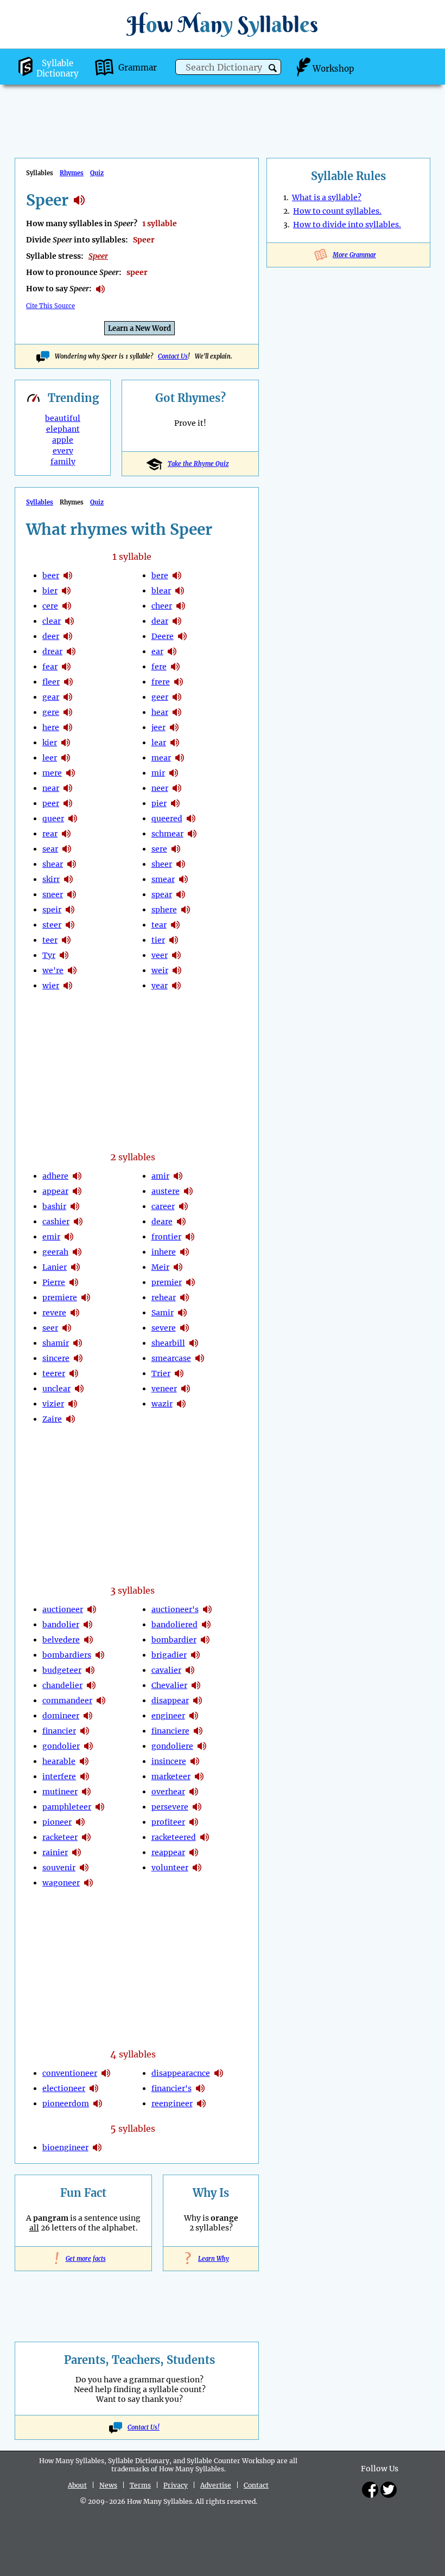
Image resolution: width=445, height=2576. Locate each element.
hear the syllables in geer (177, 697)
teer (50, 940)
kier (50, 743)
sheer (162, 864)
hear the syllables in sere (176, 849)
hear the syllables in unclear (79, 1389)
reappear (168, 1852)
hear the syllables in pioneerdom (98, 2104)
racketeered (174, 1837)
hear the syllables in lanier (75, 1267)
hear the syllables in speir (70, 910)
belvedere (61, 1640)
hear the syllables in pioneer (80, 1822)
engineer (168, 1716)
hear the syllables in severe (185, 1328)
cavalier (166, 1670)
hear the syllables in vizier (73, 1404)
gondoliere (172, 1746)
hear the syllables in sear (67, 849)
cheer (162, 606)
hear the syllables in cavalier (190, 1670)
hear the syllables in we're (72, 970)
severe (164, 1328)
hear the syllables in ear (172, 651)
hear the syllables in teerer (74, 1373)
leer (50, 758)
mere (52, 773)
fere (159, 667)
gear (51, 697)
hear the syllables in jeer (174, 727)
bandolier (61, 1625)
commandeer (67, 1701)
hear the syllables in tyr (64, 955)
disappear (170, 1701)
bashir (54, 1206)
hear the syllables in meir (178, 1267)
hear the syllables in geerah (77, 1252)
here (51, 727)
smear (163, 879)
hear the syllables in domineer (88, 1716)
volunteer (170, 1868)
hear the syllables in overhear (194, 1792)
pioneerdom (66, 2104)
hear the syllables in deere (182, 636)
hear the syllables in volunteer (197, 1868)
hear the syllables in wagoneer (88, 1883)
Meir (160, 1267)
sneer (53, 894)
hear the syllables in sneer (72, 894)
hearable (59, 1761)
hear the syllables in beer (68, 576)
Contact (256, 2485)
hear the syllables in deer (68, 636)
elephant (63, 429)
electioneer (64, 2088)
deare (162, 1222)
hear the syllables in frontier (190, 1237)
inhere (164, 1252)
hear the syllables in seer (67, 1328)
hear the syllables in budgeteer (90, 1670)
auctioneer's (175, 1609)
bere (160, 576)
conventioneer (70, 2073)
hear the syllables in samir (182, 1313)
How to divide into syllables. (347, 225)
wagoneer (61, 1883)
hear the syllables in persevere (197, 1807)
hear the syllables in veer (176, 955)
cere (50, 606)
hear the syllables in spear (181, 894)
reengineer (172, 2104)
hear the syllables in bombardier (205, 1640)
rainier (55, 1852)
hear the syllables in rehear (185, 1297)
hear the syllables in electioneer (94, 2088)
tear (159, 925)
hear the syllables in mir (174, 773)
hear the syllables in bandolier (88, 1625)
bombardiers (67, 1655)
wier (51, 986)
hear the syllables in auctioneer (92, 1609)
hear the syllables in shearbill (194, 1343)
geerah (55, 1252)
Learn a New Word (139, 328)
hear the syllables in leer (66, 758)
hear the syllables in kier (66, 743)
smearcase (171, 1358)
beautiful (63, 418)
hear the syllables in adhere (77, 1176)
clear (52, 621)
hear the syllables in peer (68, 803)
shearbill (168, 1343)
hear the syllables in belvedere (88, 1640)
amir (160, 1176)
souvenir (59, 1868)
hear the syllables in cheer (181, 606)
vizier (53, 1404)
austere (166, 1191)
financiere (170, 1731)
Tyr (49, 955)
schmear (167, 834)
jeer (158, 727)
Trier (161, 1373)
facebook (370, 2490)
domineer (61, 1716)
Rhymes (72, 173)
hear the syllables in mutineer (86, 1792)
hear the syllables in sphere (186, 910)
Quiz (97, 173)
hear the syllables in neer (177, 788)
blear (161, 591)
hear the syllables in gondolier (88, 1746)
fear (50, 667)
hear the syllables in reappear (194, 1852)
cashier (56, 1222)
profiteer (168, 1822)
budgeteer (62, 1670)
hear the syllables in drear (71, 651)
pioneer (57, 1822)
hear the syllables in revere (75, 1313)
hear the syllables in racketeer (86, 1837)
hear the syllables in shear (72, 864)
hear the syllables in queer (73, 819)
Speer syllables (79, 200)
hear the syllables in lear (175, 743)
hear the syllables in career (183, 1206)
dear (160, 621)
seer (50, 1328)
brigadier (169, 1655)
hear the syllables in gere (68, 712)
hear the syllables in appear (77, 1191)
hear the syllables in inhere (185, 1252)
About (77, 2485)
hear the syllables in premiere (86, 1297)
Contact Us (173, 356)
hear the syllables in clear (69, 621)
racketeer (60, 1837)
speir (52, 910)
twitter (389, 2490)
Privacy (176, 2485)
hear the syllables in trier (179, 1373)
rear (50, 834)
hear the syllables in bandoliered (206, 1625)
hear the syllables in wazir (181, 1404)
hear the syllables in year (176, 986)
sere (159, 849)
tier (158, 940)
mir (158, 773)
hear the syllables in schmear (192, 834)
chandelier (62, 1685)
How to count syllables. (337, 211)
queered (167, 819)
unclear (56, 1389)
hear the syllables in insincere (195, 1761)
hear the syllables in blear (180, 591)
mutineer (60, 1792)
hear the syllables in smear (183, 879)
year (160, 986)
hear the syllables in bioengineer (97, 2147)
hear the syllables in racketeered (205, 1837)
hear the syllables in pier (175, 803)
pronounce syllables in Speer (100, 289)
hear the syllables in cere (67, 606)
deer (51, 636)
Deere (163, 636)
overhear (168, 1792)
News (108, 2485)
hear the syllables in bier (66, 591)
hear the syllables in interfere (85, 1776)
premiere (60, 1297)
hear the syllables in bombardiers (100, 1655)
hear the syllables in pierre (74, 1282)
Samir (163, 1313)
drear (52, 651)
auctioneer (63, 1609)
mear (161, 758)
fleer (51, 682)
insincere (169, 1761)
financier (59, 1731)
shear (53, 864)
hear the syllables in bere (177, 576)
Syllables (40, 502)
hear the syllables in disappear (198, 1701)
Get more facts (84, 2259)
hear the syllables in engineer (194, 1716)
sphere (164, 910)
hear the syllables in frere (179, 682)
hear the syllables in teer (66, 940)
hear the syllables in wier (68, 986)
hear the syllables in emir (69, 1237)
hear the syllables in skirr (68, 879)
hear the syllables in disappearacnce (219, 2073)
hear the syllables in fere (175, 667)
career (163, 1206)
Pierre (54, 1282)
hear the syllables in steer (70, 925)
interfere (59, 1776)
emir (51, 1237)
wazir (162, 1404)
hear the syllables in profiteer (194, 1822)
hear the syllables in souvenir (84, 1868)
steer (52, 925)
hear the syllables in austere (188, 1191)
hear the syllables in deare (181, 1222)
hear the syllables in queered (191, 819)
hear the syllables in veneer (186, 1389)
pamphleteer (67, 1807)
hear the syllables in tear (175, 925)
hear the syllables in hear (177, 712)
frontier (166, 1237)
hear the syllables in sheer (181, 864)
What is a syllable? (327, 197)
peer (51, 803)
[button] (273, 68)
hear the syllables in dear (177, 621)
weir (160, 970)
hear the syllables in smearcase (200, 1358)
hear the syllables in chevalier (196, 1685)
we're (53, 970)
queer (53, 819)
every (63, 451)
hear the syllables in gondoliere (202, 1746)
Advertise (216, 2485)
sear (50, 849)
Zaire (52, 1419)
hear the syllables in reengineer (201, 2104)
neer (160, 788)
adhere (55, 1176)
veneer (164, 1389)
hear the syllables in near (68, 788)
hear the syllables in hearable (84, 1761)
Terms (140, 2485)
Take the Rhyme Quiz (198, 464)
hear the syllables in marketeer (199, 1776)
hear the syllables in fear (66, 667)
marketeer (171, 1776)
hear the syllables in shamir (78, 1343)
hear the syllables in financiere (198, 1731)
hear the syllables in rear (66, 834)
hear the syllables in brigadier (195, 1655)
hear (160, 712)
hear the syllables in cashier (78, 1222)
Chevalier (169, 1685)
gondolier (61, 1746)
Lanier (55, 1267)
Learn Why (211, 2259)
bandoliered (174, 1625)
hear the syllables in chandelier (91, 1685)
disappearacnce (181, 2073)
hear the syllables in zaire (71, 1419)
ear (157, 651)
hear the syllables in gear (68, 697)
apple (63, 440)
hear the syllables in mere (71, 773)
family (63, 462)
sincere (56, 1358)
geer (160, 697)
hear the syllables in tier (174, 940)
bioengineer (65, 2147)
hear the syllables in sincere (78, 1358)
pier (159, 803)
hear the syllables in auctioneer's (207, 1609)
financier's (171, 2088)
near (51, 788)
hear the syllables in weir (177, 970)
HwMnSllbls (223, 24)
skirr (51, 879)
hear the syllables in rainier (77, 1852)
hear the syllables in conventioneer (106, 2073)
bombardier (174, 1640)
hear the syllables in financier (85, 1731)
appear (55, 1191)
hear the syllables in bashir (75, 1206)
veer (160, 955)
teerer (54, 1373)
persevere (170, 1807)
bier (50, 591)
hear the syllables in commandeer (101, 1701)
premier (167, 1282)
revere (54, 1313)
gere (51, 712)
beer (51, 576)
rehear (164, 1297)
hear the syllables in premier (190, 1282)
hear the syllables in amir (178, 1176)
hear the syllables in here (68, 727)
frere (161, 682)
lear (159, 743)
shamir (56, 1343)
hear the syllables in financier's (200, 2088)
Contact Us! (144, 2427)
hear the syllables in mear (180, 758)
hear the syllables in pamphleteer (100, 1807)
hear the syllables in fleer (68, 682)
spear (162, 894)
